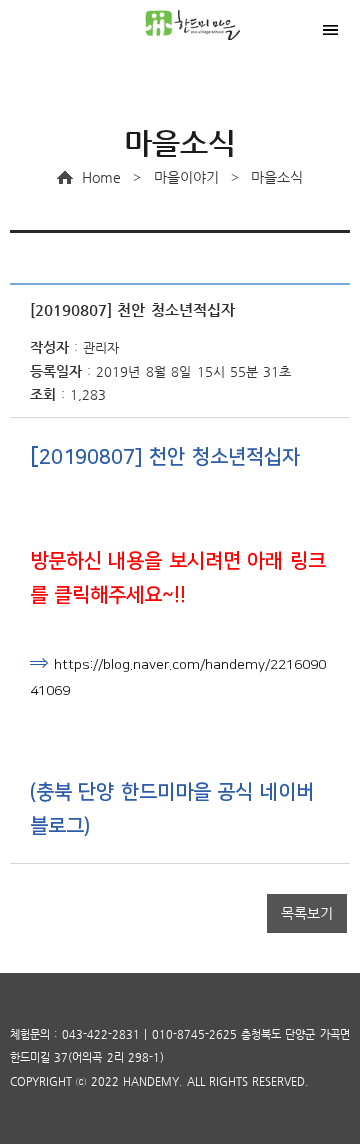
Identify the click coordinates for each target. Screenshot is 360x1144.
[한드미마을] (205, 25)
